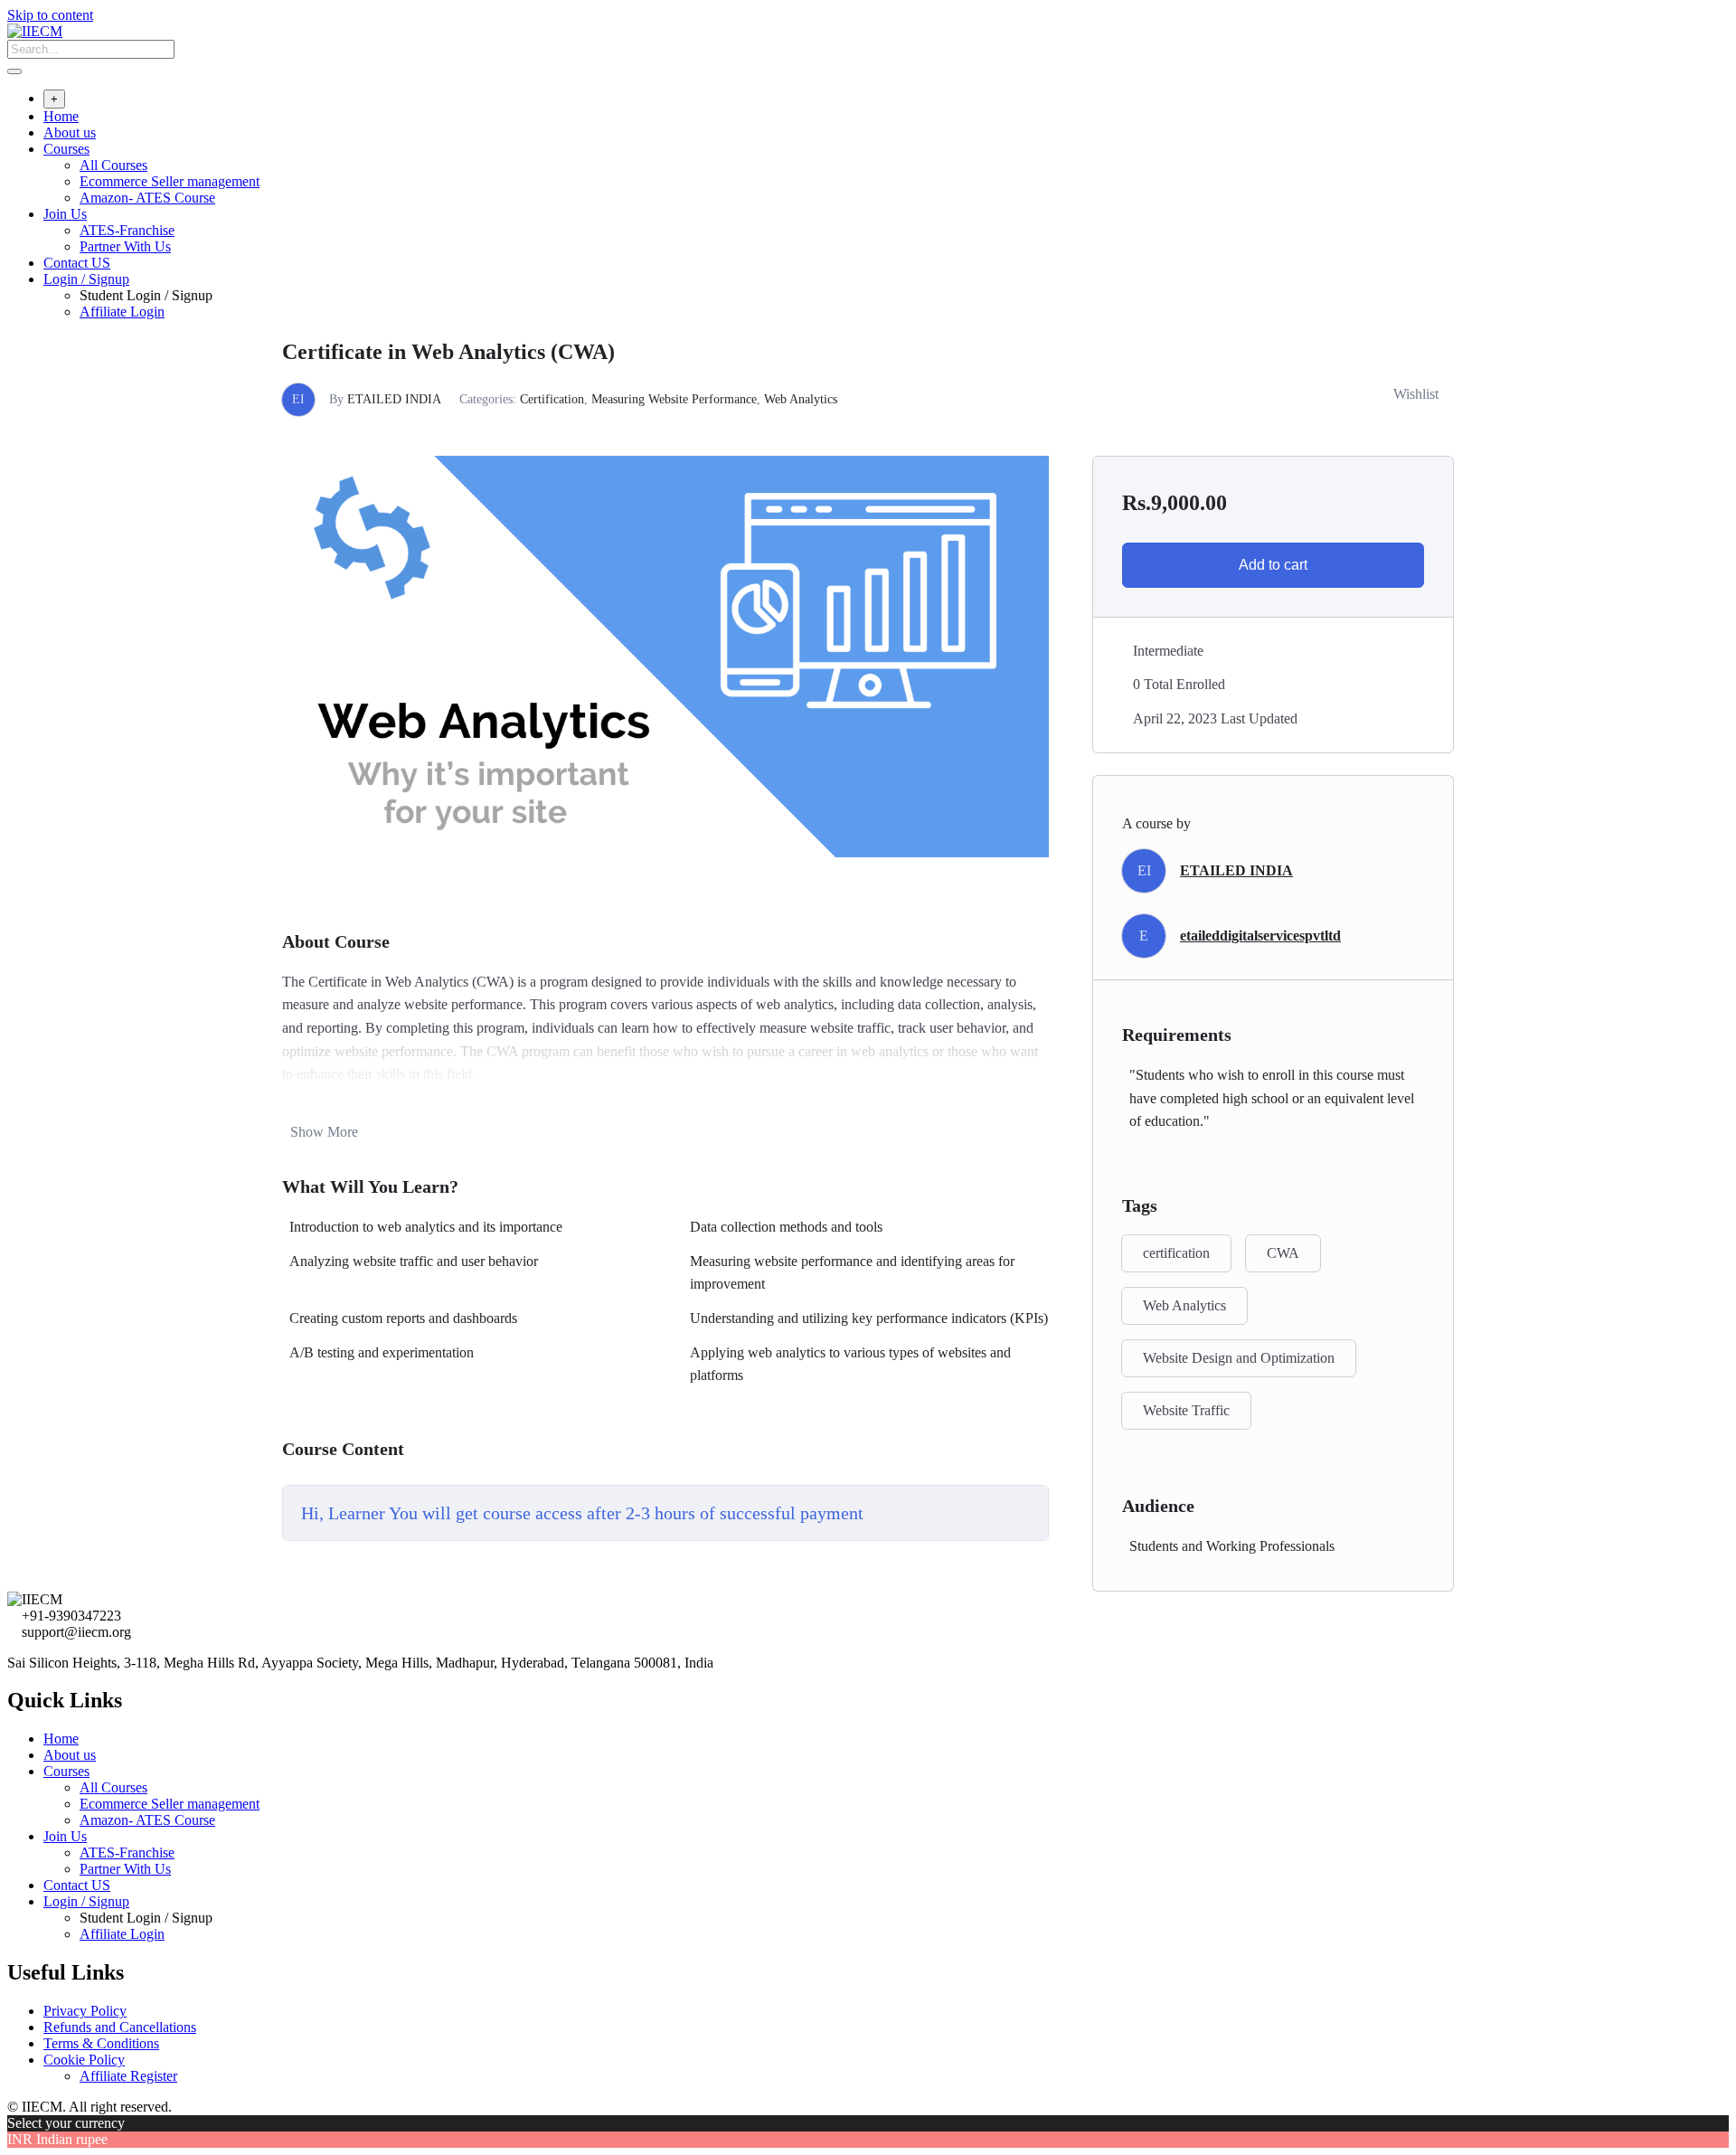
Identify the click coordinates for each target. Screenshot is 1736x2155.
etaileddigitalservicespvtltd (1260, 936)
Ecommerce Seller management (170, 181)
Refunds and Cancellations (120, 2027)
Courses (66, 149)
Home (61, 116)
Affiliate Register (128, 2076)
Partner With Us (125, 246)
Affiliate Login (122, 312)
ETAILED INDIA (394, 399)
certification (1176, 1253)
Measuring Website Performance (674, 399)
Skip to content (50, 15)
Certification (552, 399)
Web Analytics (801, 399)
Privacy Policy (85, 2011)
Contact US (77, 263)
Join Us (65, 214)
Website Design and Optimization (1239, 1358)
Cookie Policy (84, 2060)
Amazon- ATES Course (147, 198)
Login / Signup (86, 279)
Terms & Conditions (101, 2043)
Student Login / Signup (146, 295)
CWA (1283, 1253)
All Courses (113, 165)
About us (70, 132)
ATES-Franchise (127, 230)
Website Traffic (1186, 1410)
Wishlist (1416, 394)
